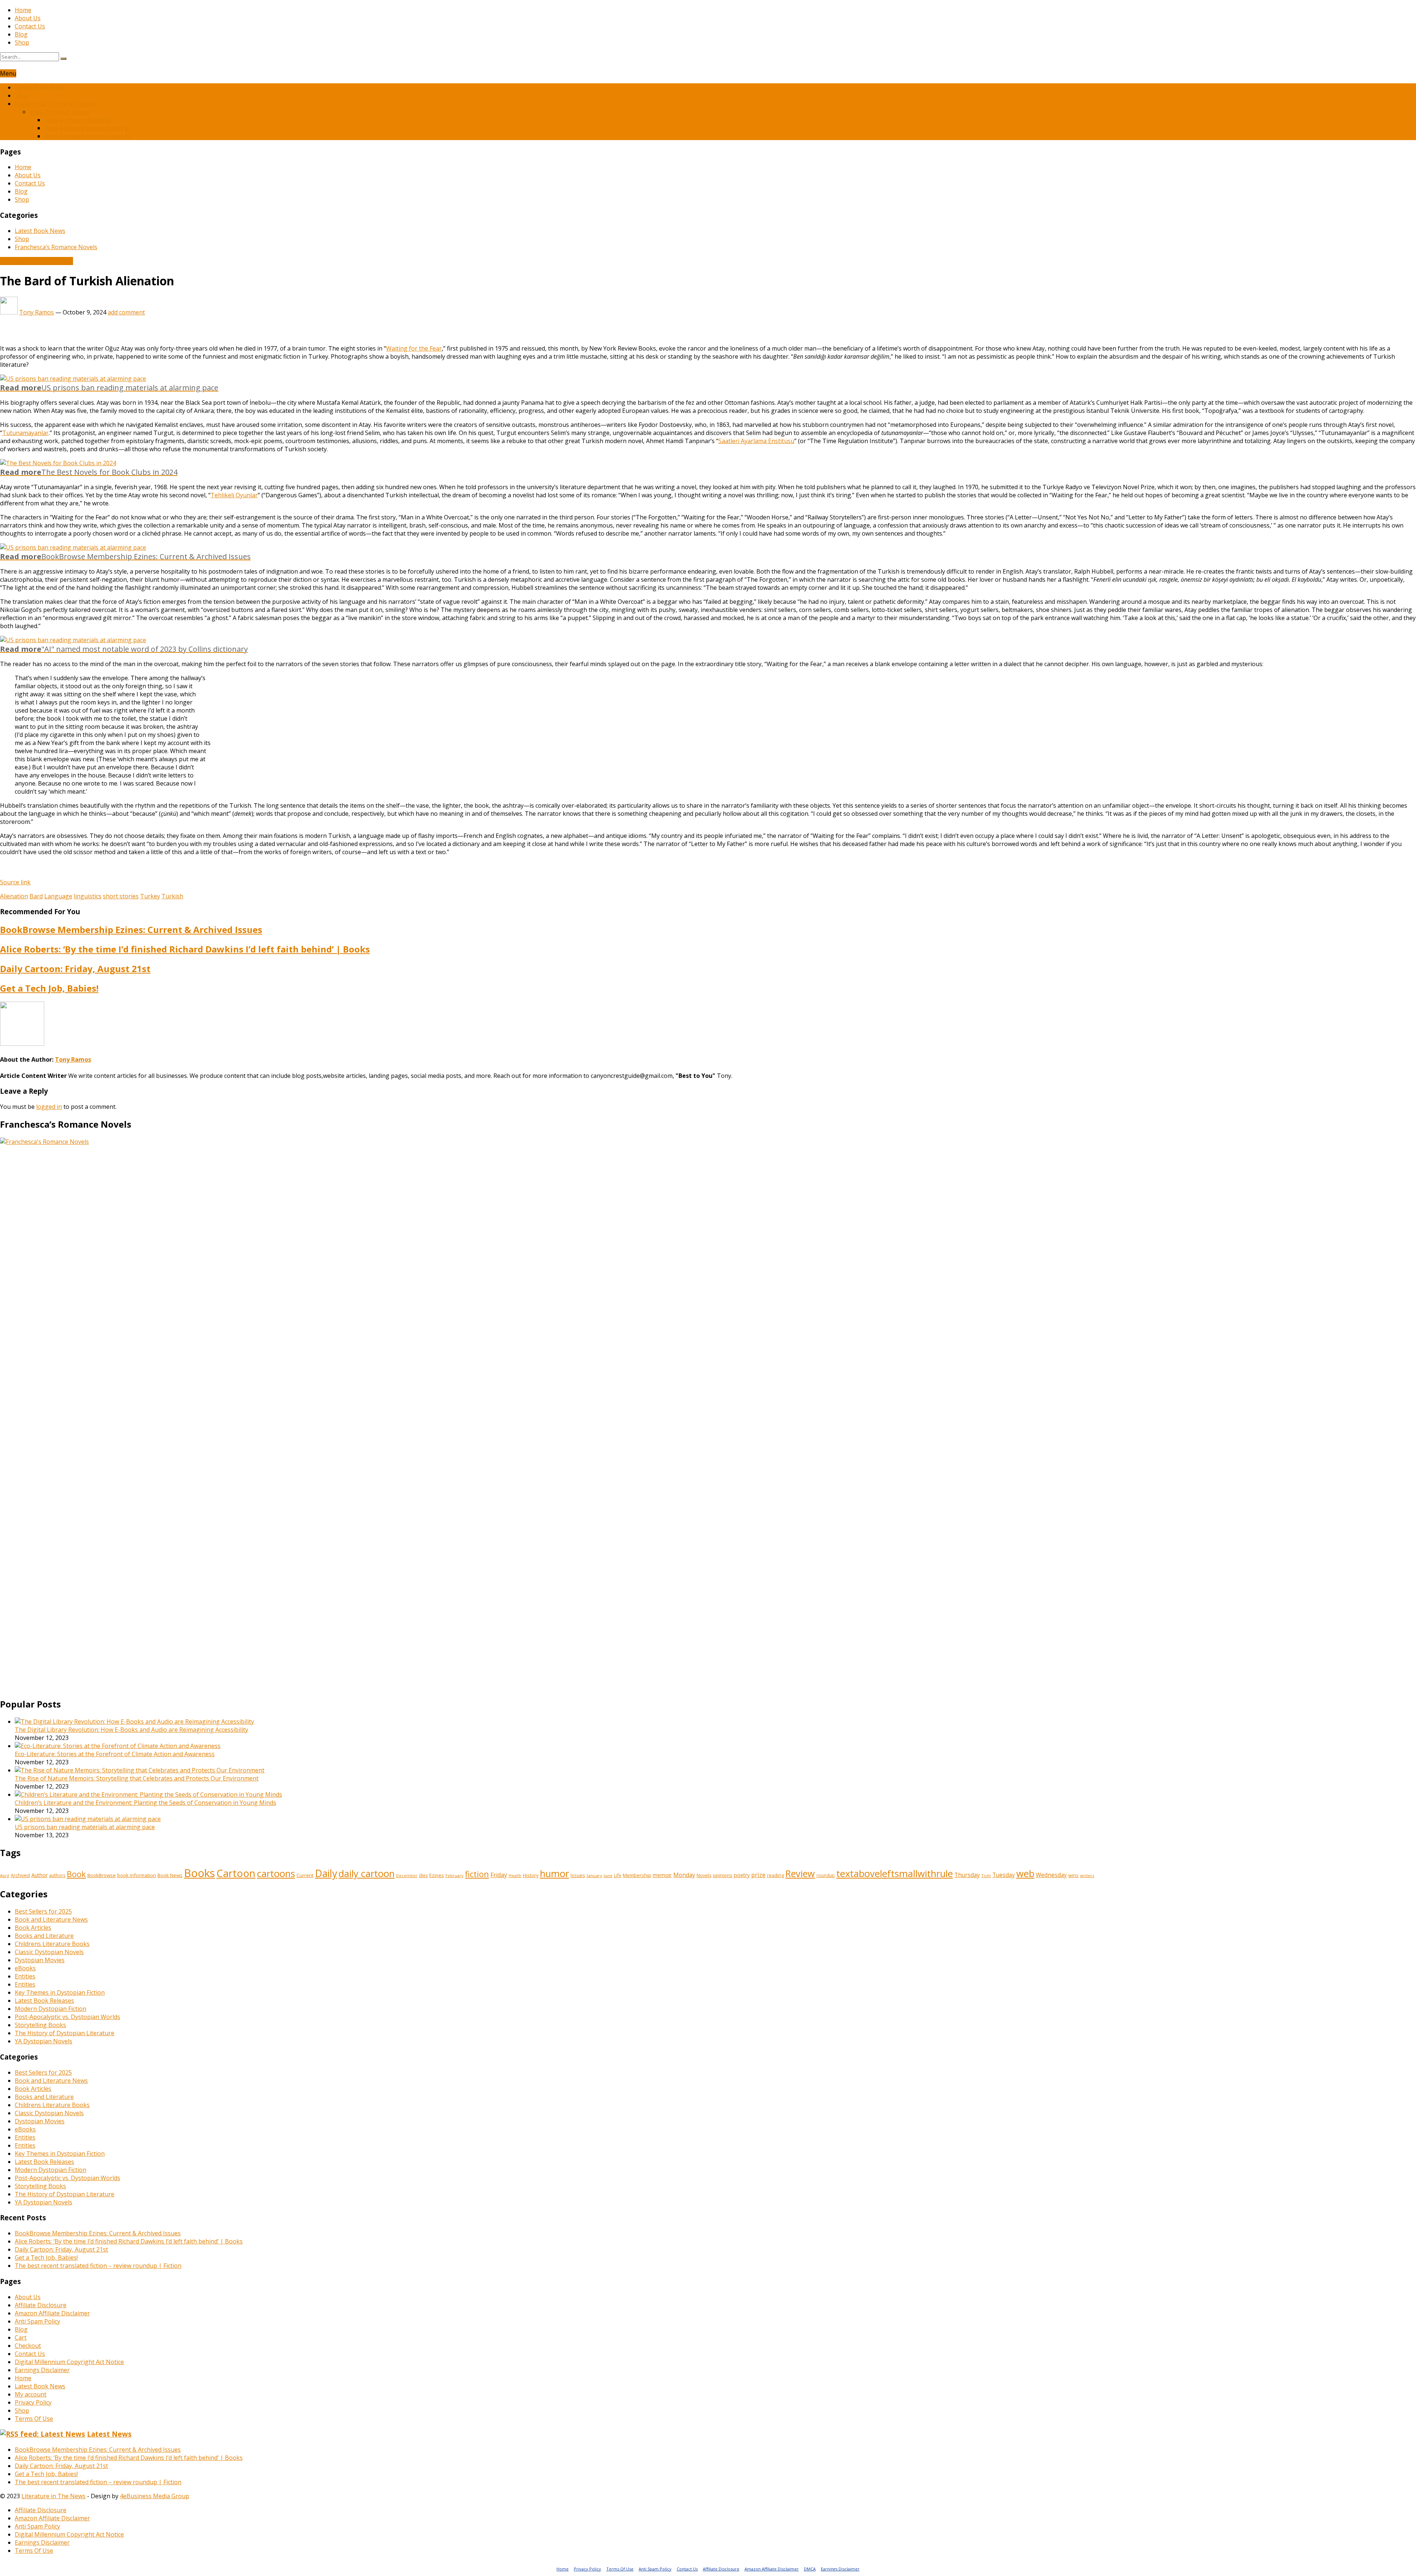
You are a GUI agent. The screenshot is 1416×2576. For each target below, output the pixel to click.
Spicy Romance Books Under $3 (88, 128)
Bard (36, 896)
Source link (15, 882)
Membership (637, 1875)
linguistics (88, 896)
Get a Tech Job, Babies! (49, 988)
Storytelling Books (40, 2025)
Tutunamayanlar (25, 433)
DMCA (810, 2569)
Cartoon (236, 1873)
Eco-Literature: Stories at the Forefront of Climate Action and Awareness (115, 1754)
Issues (578, 1875)
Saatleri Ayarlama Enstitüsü (756, 441)
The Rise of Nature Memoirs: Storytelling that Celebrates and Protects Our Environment (137, 1778)
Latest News (109, 2434)
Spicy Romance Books (60, 112)
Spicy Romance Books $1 (78, 120)
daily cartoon (367, 1874)
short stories (121, 896)
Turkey (150, 896)
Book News (170, 1875)
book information (137, 1875)
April (5, 1875)
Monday (684, 1875)
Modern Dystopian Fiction (51, 2009)
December (407, 1876)
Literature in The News (53, 2496)
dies (423, 1875)
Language (58, 896)
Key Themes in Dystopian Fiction (60, 1992)
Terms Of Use (34, 2419)
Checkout (28, 2346)
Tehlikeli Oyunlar (234, 495)
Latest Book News (40, 87)
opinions (723, 1875)
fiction (477, 1874)
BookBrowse (102, 1875)
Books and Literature (44, 1936)
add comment (126, 312)
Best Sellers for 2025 (43, 1911)
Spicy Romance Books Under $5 (88, 136)
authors (57, 1875)
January (594, 1875)
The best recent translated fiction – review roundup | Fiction (98, 2266)
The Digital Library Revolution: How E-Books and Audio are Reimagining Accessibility (131, 1730)
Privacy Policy (33, 2402)
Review (800, 1873)
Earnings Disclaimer (42, 2370)
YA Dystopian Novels (44, 2041)
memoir (662, 1875)
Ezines (437, 1875)
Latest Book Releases (44, 2001)
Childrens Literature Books (52, 1944)
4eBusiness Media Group (155, 2496)
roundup (826, 1875)
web (1025, 1874)
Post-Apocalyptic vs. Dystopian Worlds (67, 2017)
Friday (499, 1875)
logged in (49, 1107)
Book (76, 1874)
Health (515, 1876)
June (608, 1875)
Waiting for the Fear (414, 348)
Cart (21, 2337)
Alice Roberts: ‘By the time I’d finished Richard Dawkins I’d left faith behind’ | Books (185, 949)
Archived (20, 1875)
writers (1087, 1875)
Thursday (967, 1875)
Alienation (14, 896)
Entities (25, 1976)
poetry (742, 1875)
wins (1073, 1875)
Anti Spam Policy (37, 2321)
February (454, 1875)
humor (554, 1874)
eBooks (25, 1968)
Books (199, 1873)
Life (618, 1875)
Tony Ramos (37, 312)
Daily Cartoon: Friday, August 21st (75, 969)
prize (758, 1875)
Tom (986, 1875)
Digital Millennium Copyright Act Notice (69, 2362)
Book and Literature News (37, 261)
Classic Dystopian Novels (49, 1952)
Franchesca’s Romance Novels (56, 104)
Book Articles (33, 1928)
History (531, 1875)
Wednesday (1051, 1875)
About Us (28, 18)
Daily (326, 1873)
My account (31, 2394)
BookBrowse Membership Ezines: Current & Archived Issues (131, 930)
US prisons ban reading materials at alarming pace (85, 1827)
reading (775, 1875)
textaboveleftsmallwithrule (895, 1874)
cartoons (276, 1874)
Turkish (172, 896)
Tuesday (1004, 1875)
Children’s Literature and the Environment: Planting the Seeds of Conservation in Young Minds (145, 1803)
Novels (704, 1875)
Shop (22, 42)
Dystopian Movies (40, 1960)
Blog (21, 34)
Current (305, 1875)
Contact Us (30, 26)
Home (23, 10)
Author (39, 1875)
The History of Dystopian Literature (65, 2033)
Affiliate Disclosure (41, 2305)
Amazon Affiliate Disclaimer (52, 2313)
